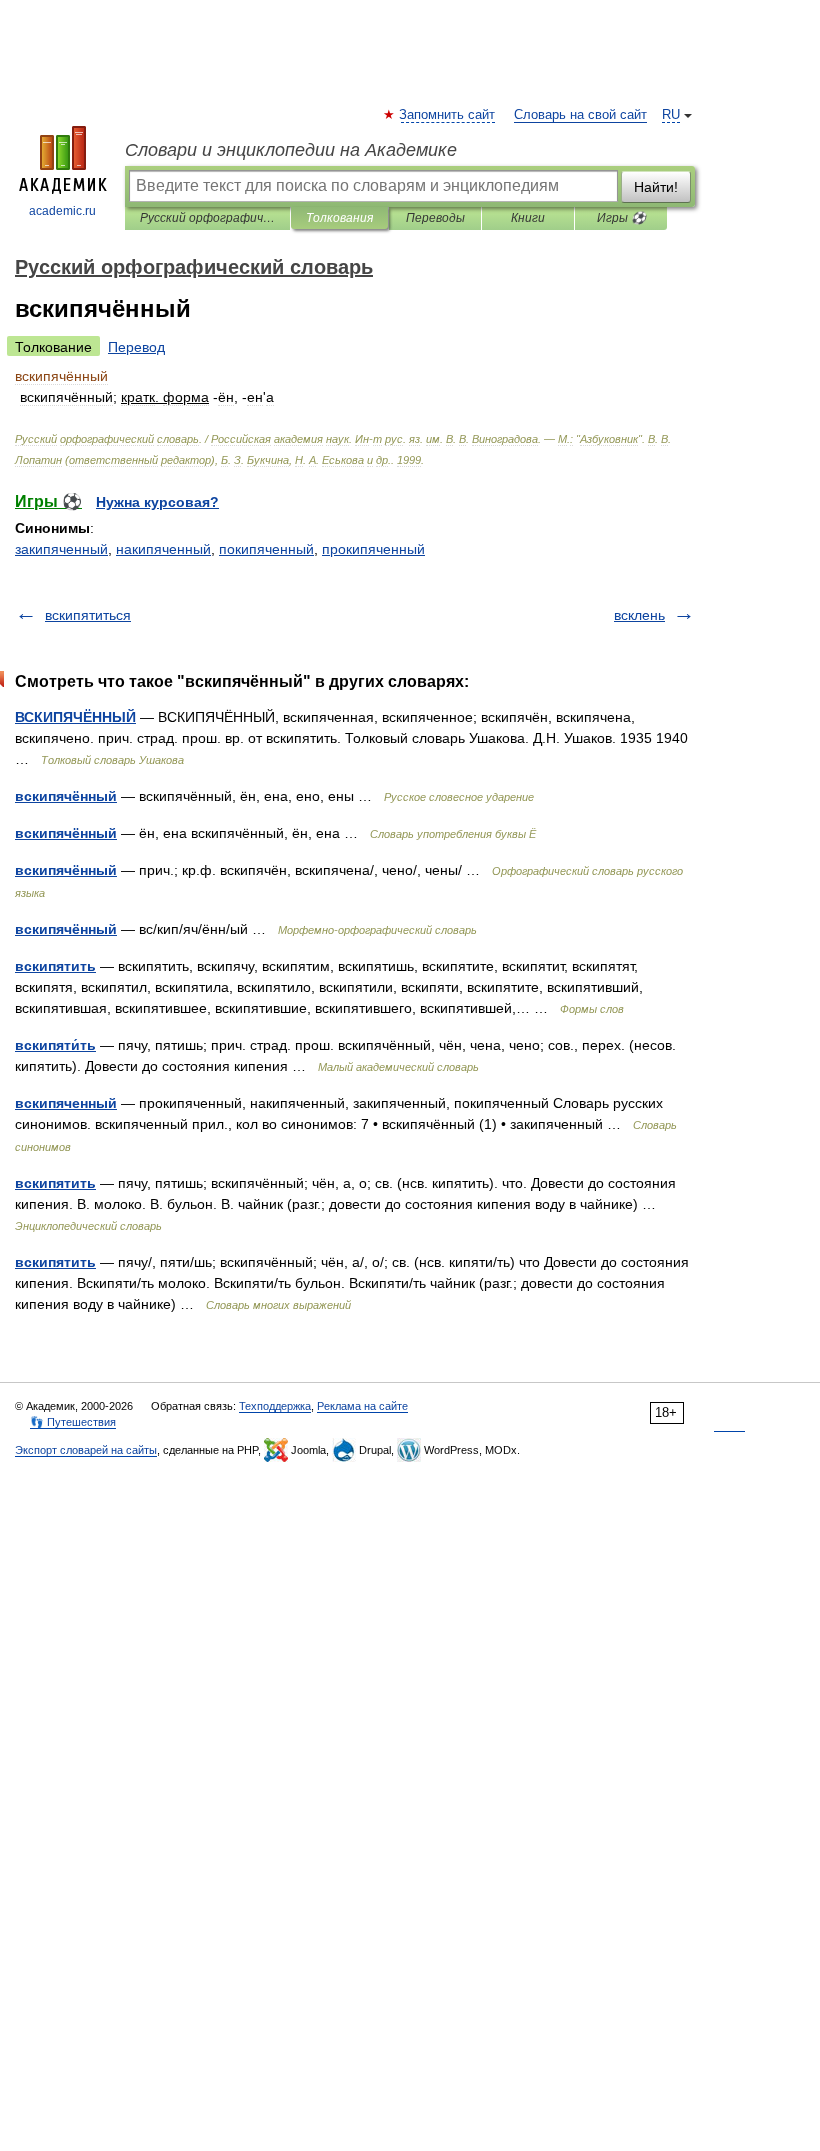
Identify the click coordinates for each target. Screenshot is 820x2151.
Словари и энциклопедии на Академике (291, 150)
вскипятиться (88, 615)
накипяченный (163, 549)
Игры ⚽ (621, 218)
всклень (639, 615)
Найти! (656, 187)
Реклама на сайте (362, 1406)
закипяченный (61, 549)
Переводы (435, 218)
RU (671, 115)
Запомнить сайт (448, 115)
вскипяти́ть (55, 1045)
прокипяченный (373, 549)
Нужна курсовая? (157, 502)
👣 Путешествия (73, 1422)
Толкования (339, 218)
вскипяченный (66, 1103)
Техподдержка (275, 1406)
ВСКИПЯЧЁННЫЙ (75, 717)
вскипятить (55, 966)
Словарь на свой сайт (580, 115)
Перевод (136, 347)
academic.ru (62, 211)
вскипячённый (66, 796)
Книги (528, 218)
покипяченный (266, 549)
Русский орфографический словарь (207, 218)
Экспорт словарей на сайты (86, 1450)
